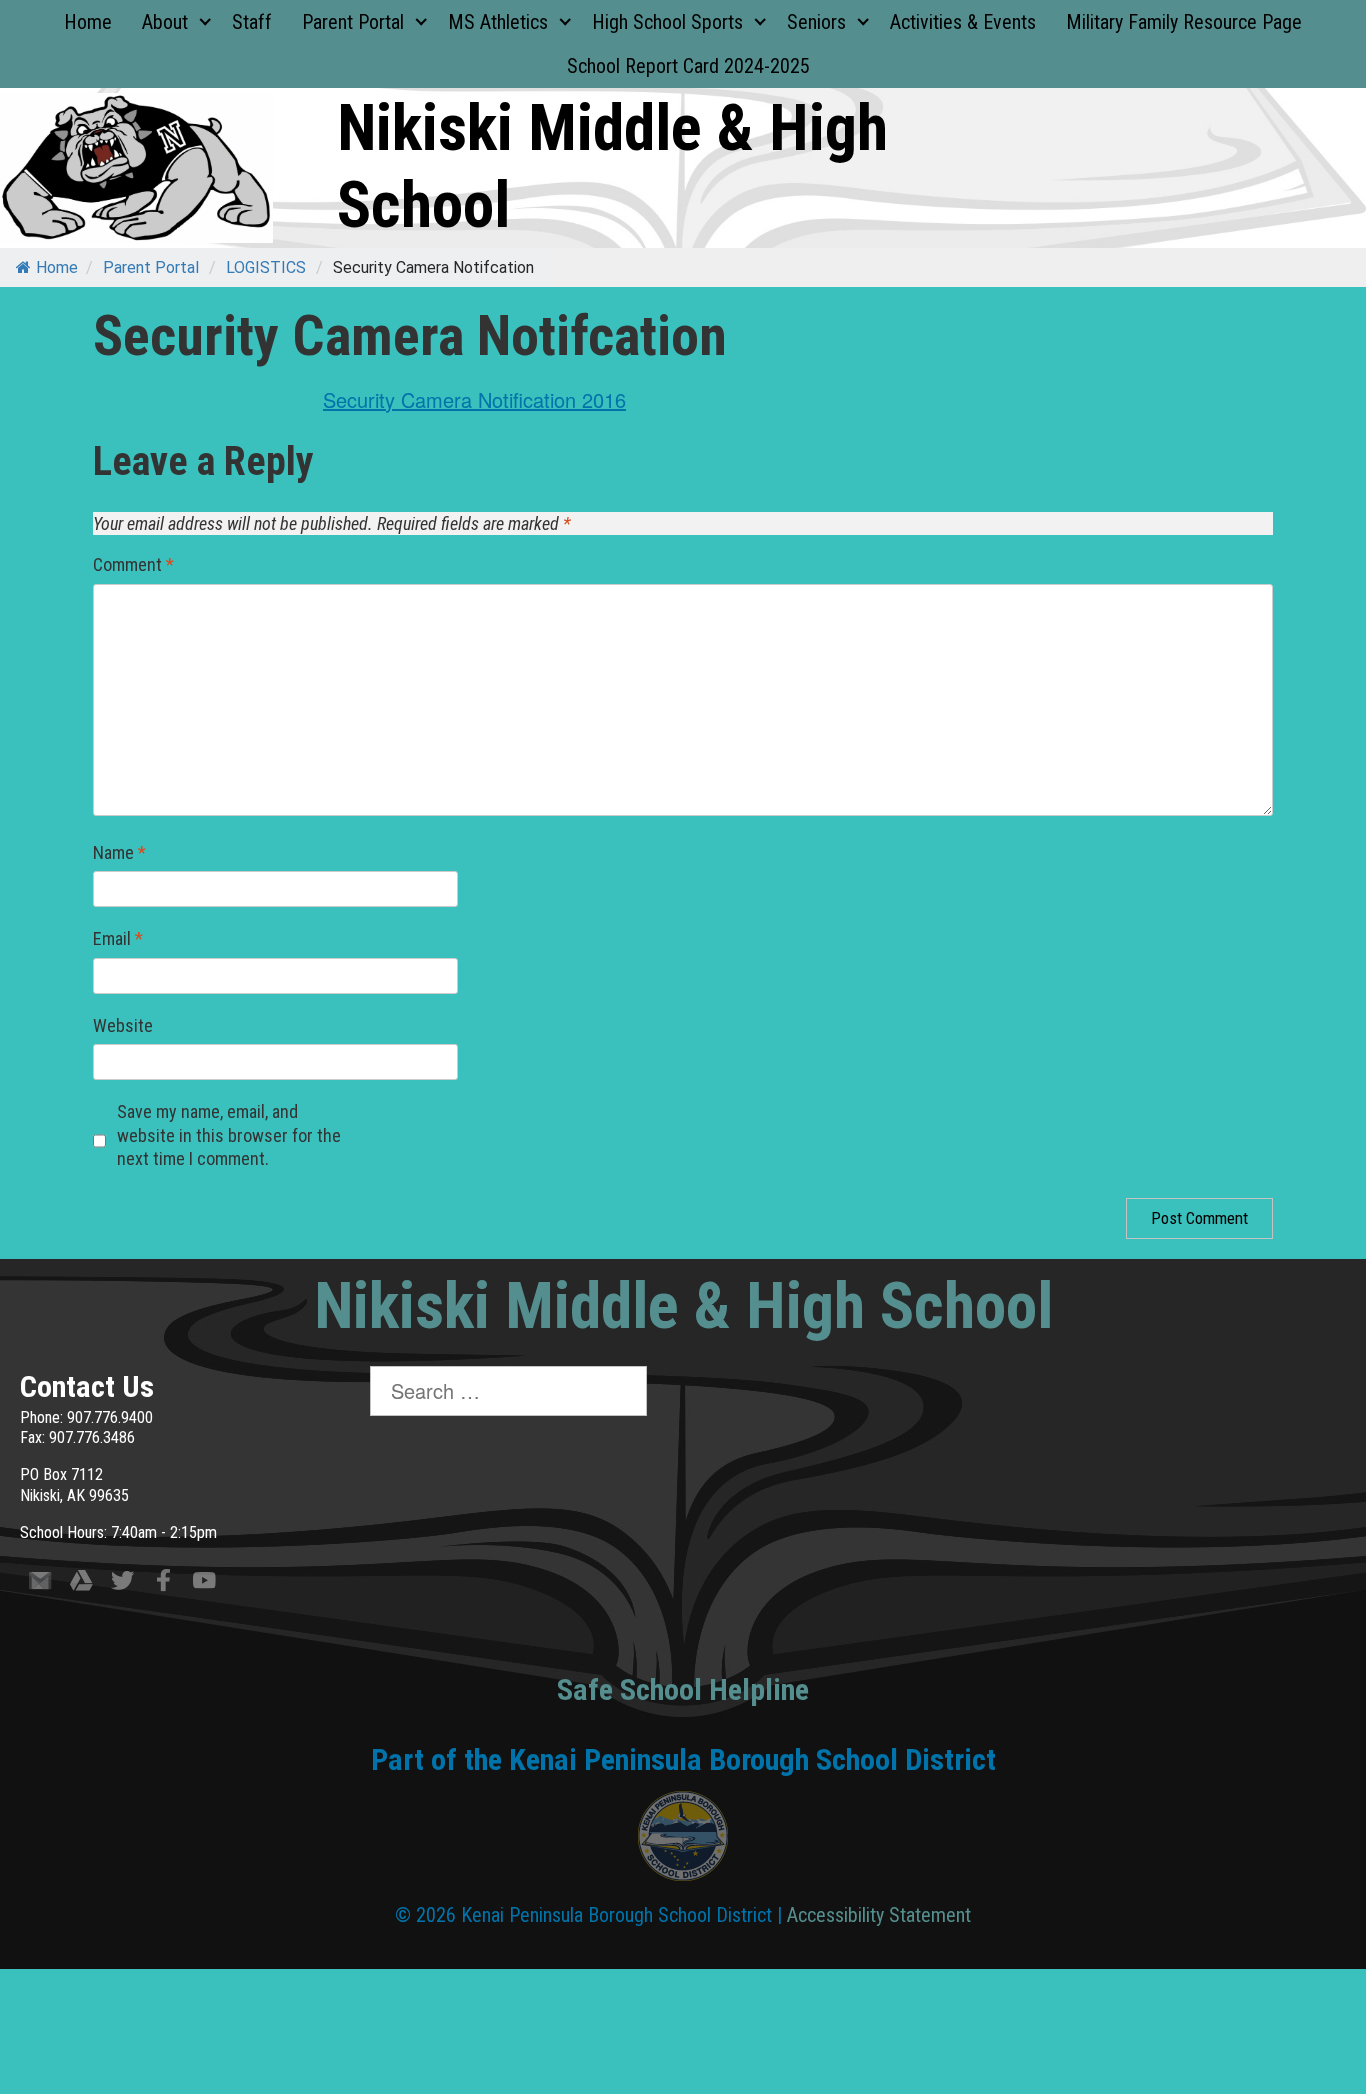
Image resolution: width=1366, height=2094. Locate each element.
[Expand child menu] (205, 22)
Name (119, 852)
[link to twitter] (122, 1584)
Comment (133, 564)
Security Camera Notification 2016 (474, 399)
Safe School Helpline (683, 1689)
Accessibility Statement (879, 1915)
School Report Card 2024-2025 (688, 66)
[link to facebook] (163, 1584)
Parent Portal (353, 22)
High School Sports (667, 22)
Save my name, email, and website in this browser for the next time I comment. (229, 1135)
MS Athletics (498, 22)
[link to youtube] (204, 1584)
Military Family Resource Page (1184, 22)
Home (88, 22)
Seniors (816, 22)
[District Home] (683, 1841)
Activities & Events (963, 22)
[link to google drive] (81, 1584)
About (165, 22)
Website (123, 1025)
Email (118, 938)
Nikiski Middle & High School (683, 1306)
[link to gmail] (40, 1584)
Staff (252, 22)
